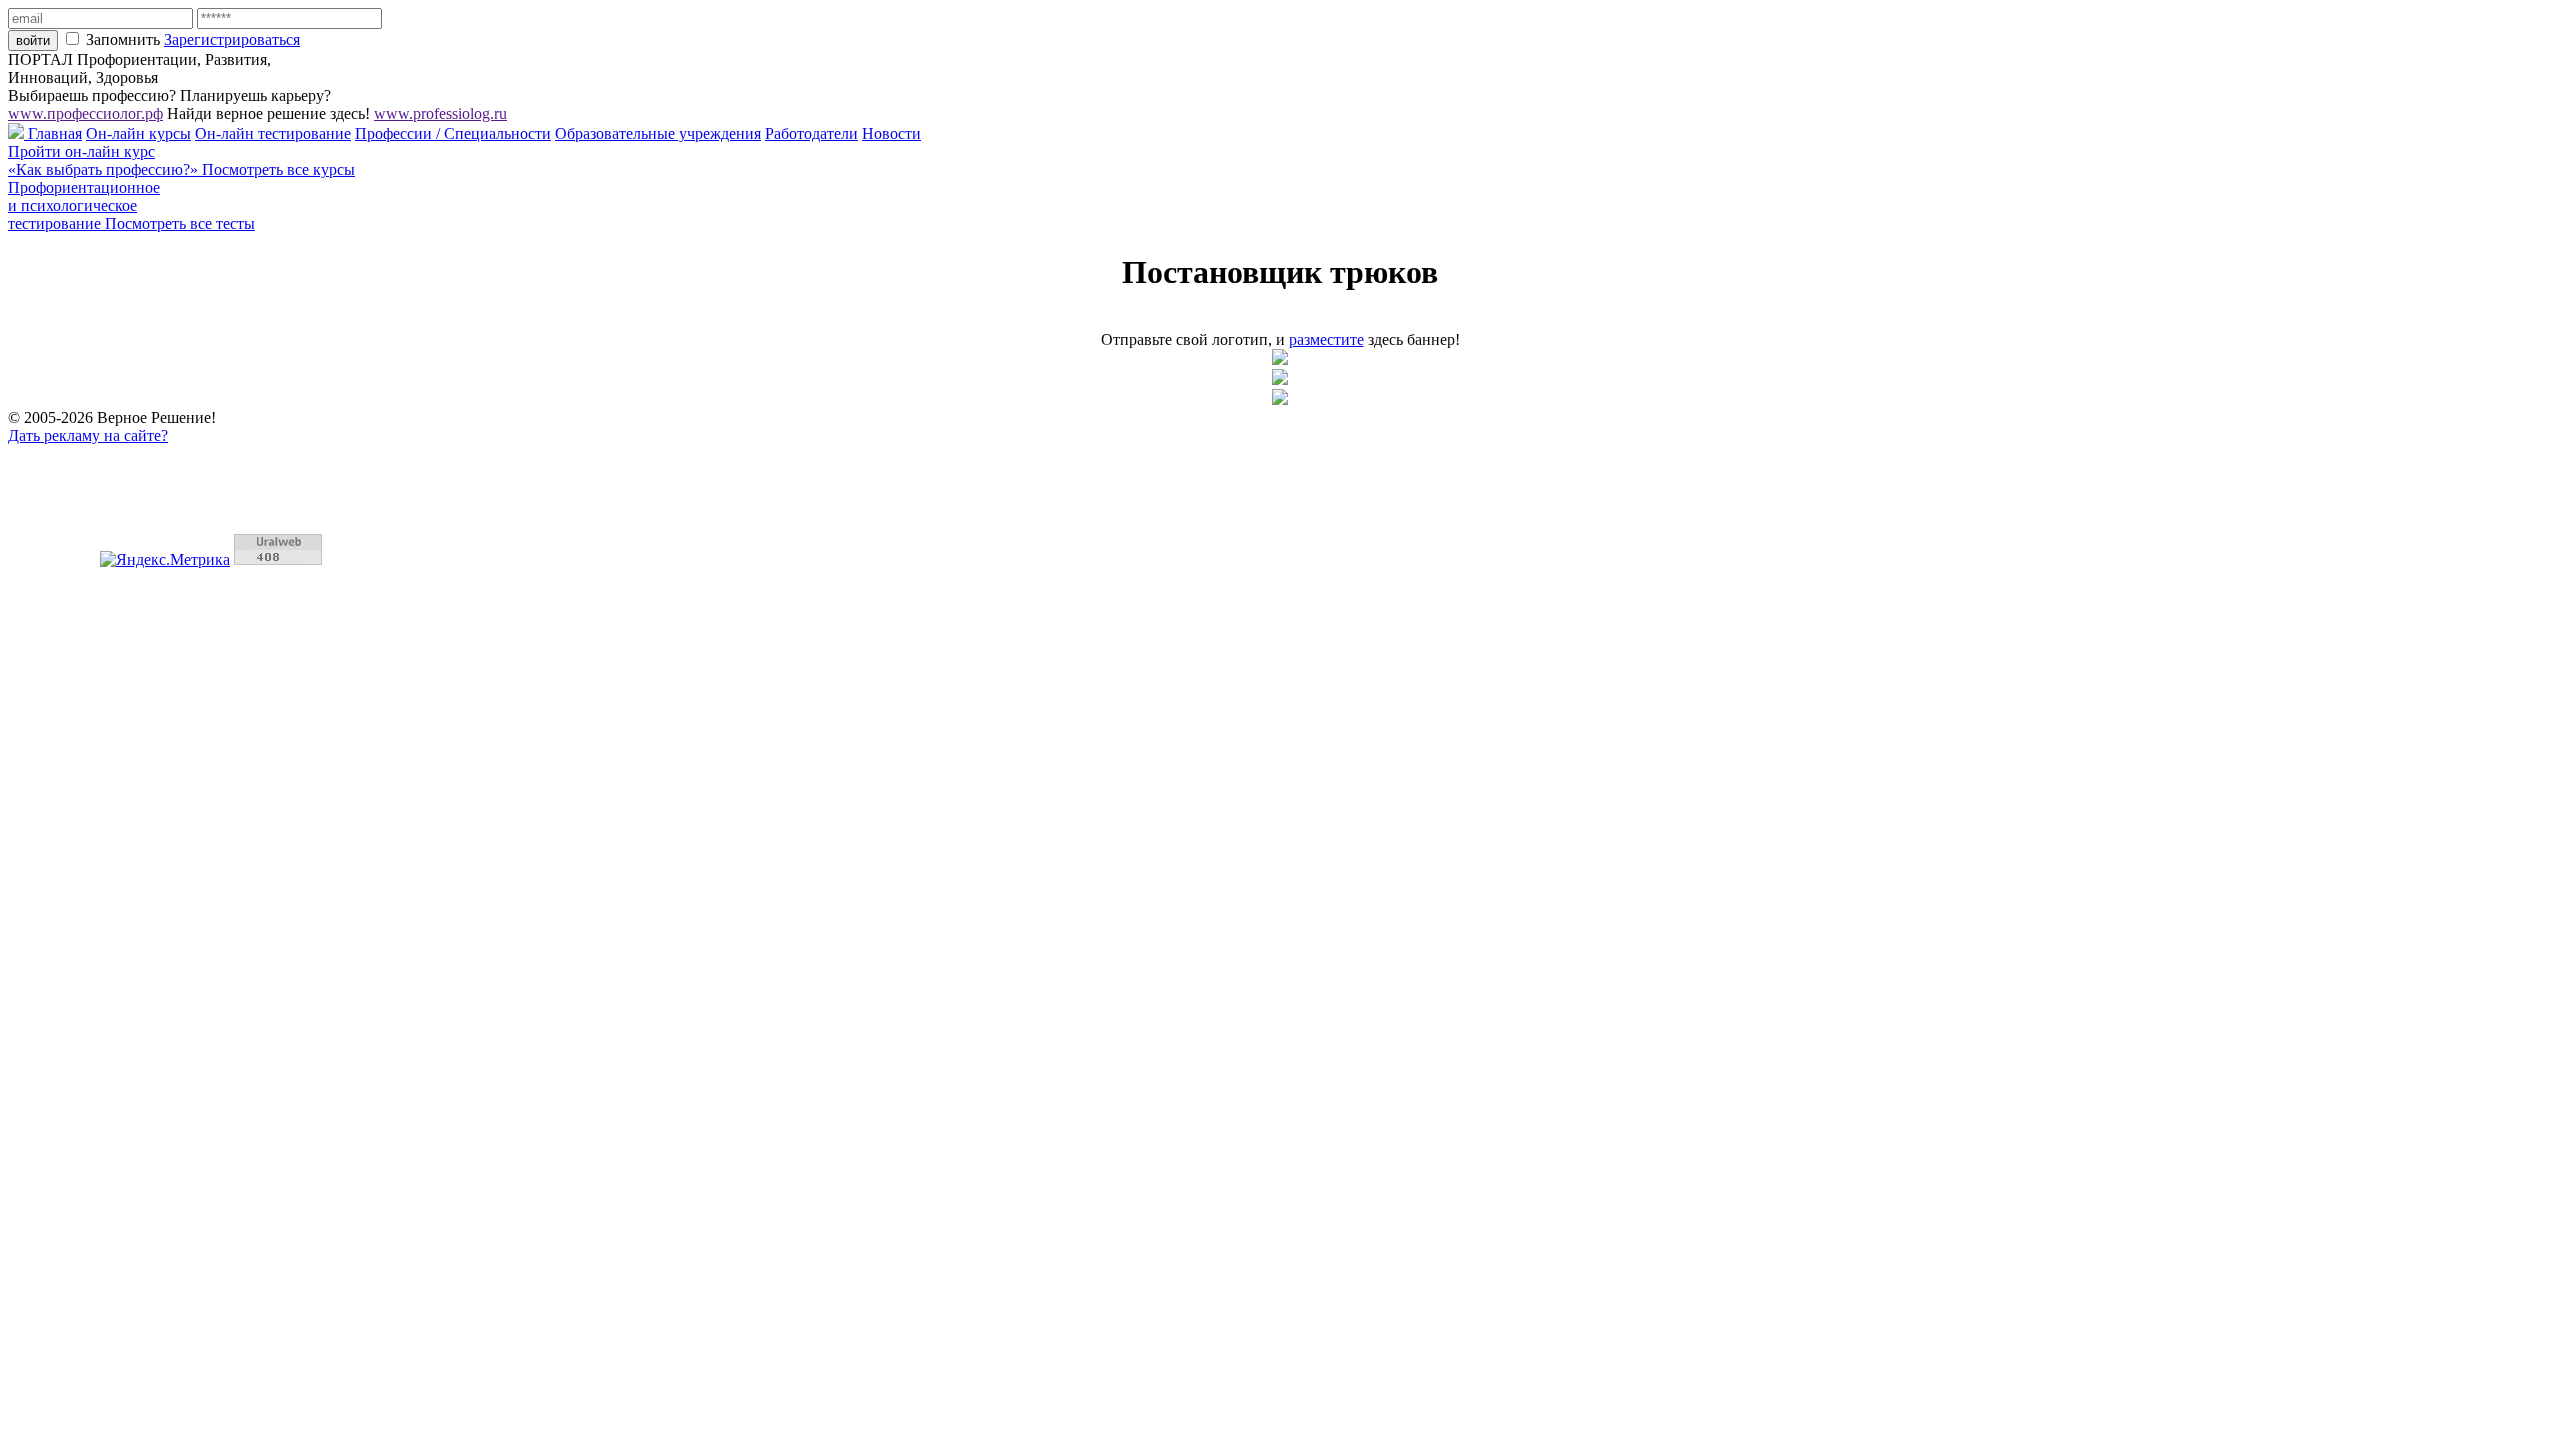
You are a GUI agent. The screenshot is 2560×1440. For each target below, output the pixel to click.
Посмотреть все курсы (278, 169)
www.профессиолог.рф (85, 113)
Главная (53, 133)
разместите (1326, 339)
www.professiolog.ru (440, 113)
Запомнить (123, 39)
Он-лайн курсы (138, 133)
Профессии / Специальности (453, 133)
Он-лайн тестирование (273, 133)
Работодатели (811, 133)
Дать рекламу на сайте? (88, 435)
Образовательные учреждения (658, 133)
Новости (891, 133)
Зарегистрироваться (232, 39)
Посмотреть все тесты (180, 223)
